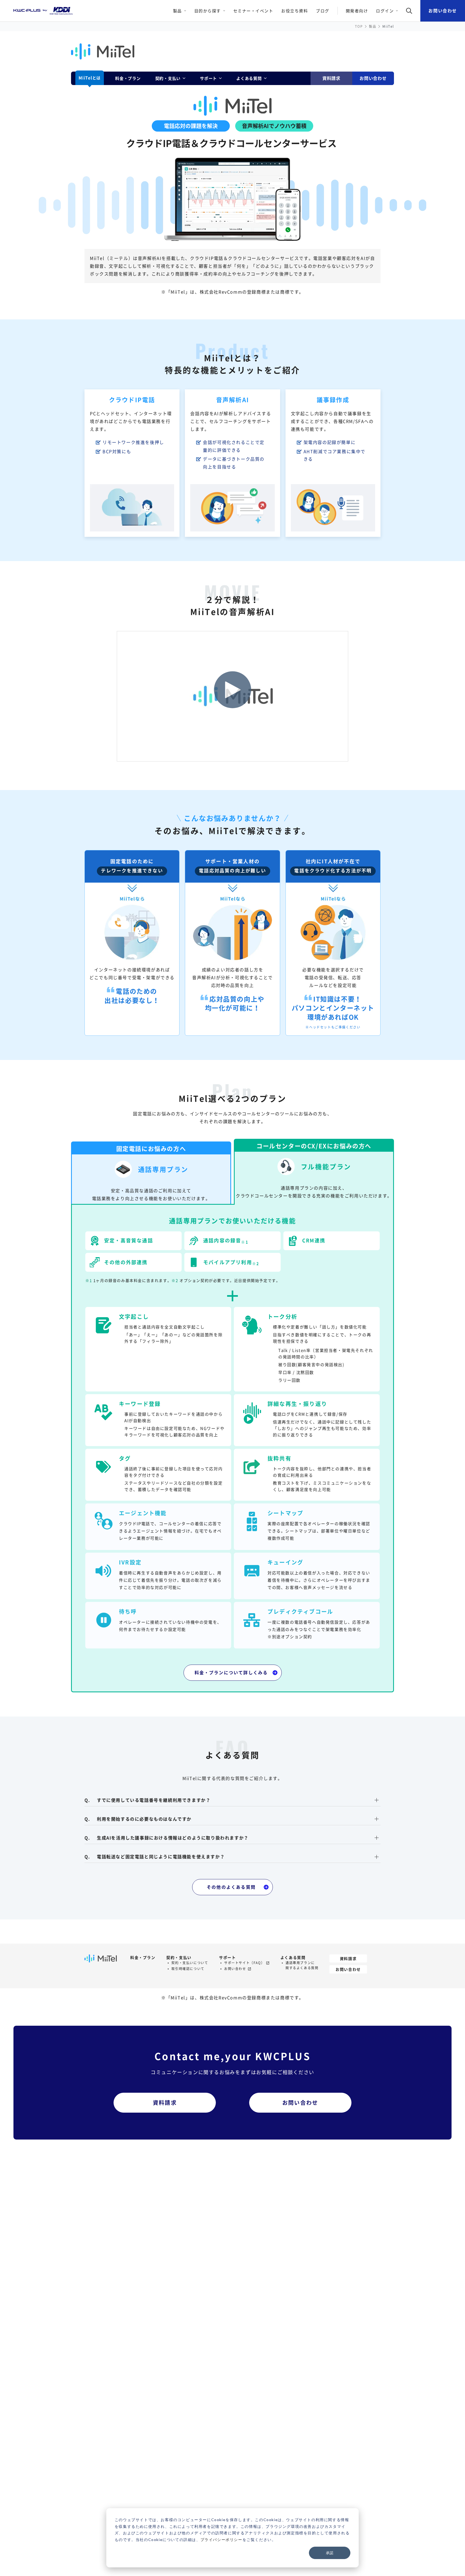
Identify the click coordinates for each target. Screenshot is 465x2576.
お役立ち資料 (295, 11)
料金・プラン (128, 78)
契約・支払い (179, 1957)
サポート (227, 1957)
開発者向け (357, 11)
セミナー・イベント (253, 11)
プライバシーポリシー (221, 2540)
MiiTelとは (90, 78)
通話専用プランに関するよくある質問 (302, 1965)
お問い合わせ (443, 10)
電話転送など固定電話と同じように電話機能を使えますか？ (161, 1857)
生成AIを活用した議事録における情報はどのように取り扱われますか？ (173, 1838)
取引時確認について (188, 1969)
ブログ (323, 11)
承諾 (330, 2553)
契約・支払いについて (190, 1963)
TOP (359, 26)
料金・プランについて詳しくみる (231, 1672)
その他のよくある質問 (231, 1887)
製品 (373, 26)
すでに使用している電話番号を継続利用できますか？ (154, 1800)
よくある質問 (293, 1957)
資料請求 (331, 78)
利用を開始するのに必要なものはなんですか (144, 1819)
